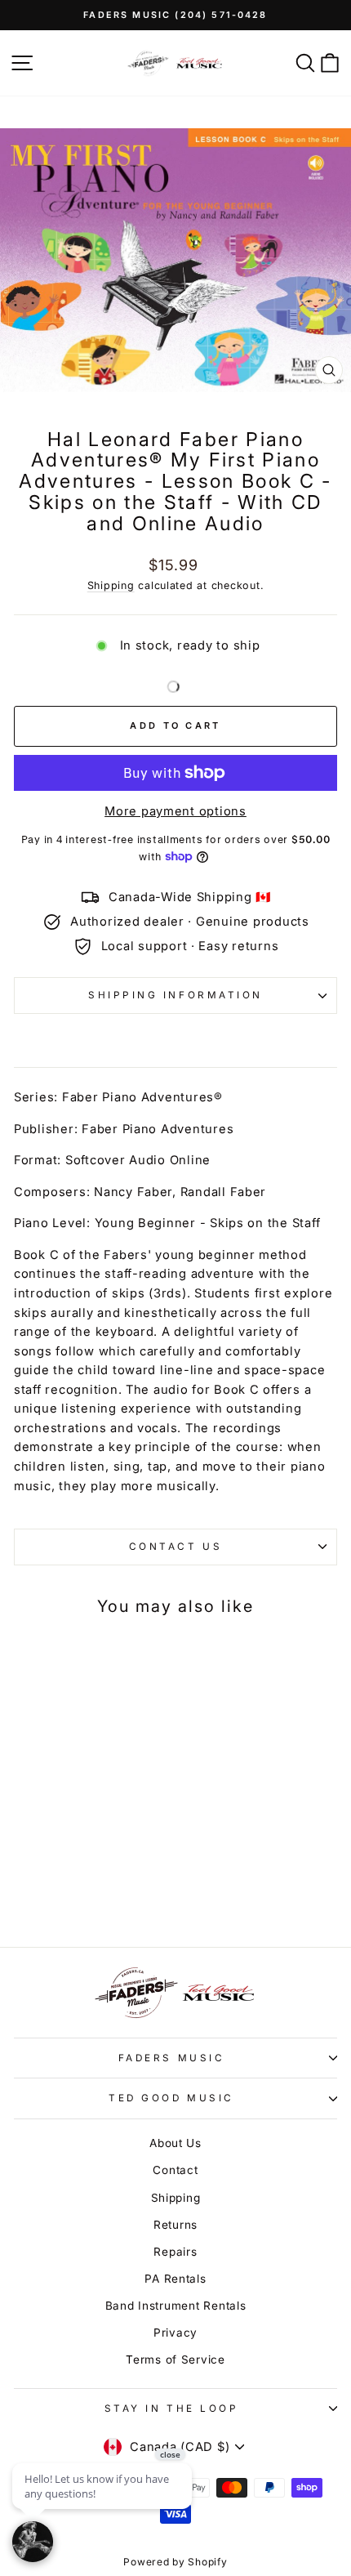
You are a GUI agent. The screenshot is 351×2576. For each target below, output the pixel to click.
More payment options (175, 811)
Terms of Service (175, 2359)
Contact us (175, 1547)
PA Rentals (175, 2279)
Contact (175, 2170)
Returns (175, 2225)
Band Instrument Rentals (176, 2306)
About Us (175, 2143)
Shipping (111, 585)
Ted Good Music (171, 2098)
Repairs (175, 2252)
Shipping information (175, 995)
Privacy (175, 2333)
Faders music (171, 2058)
